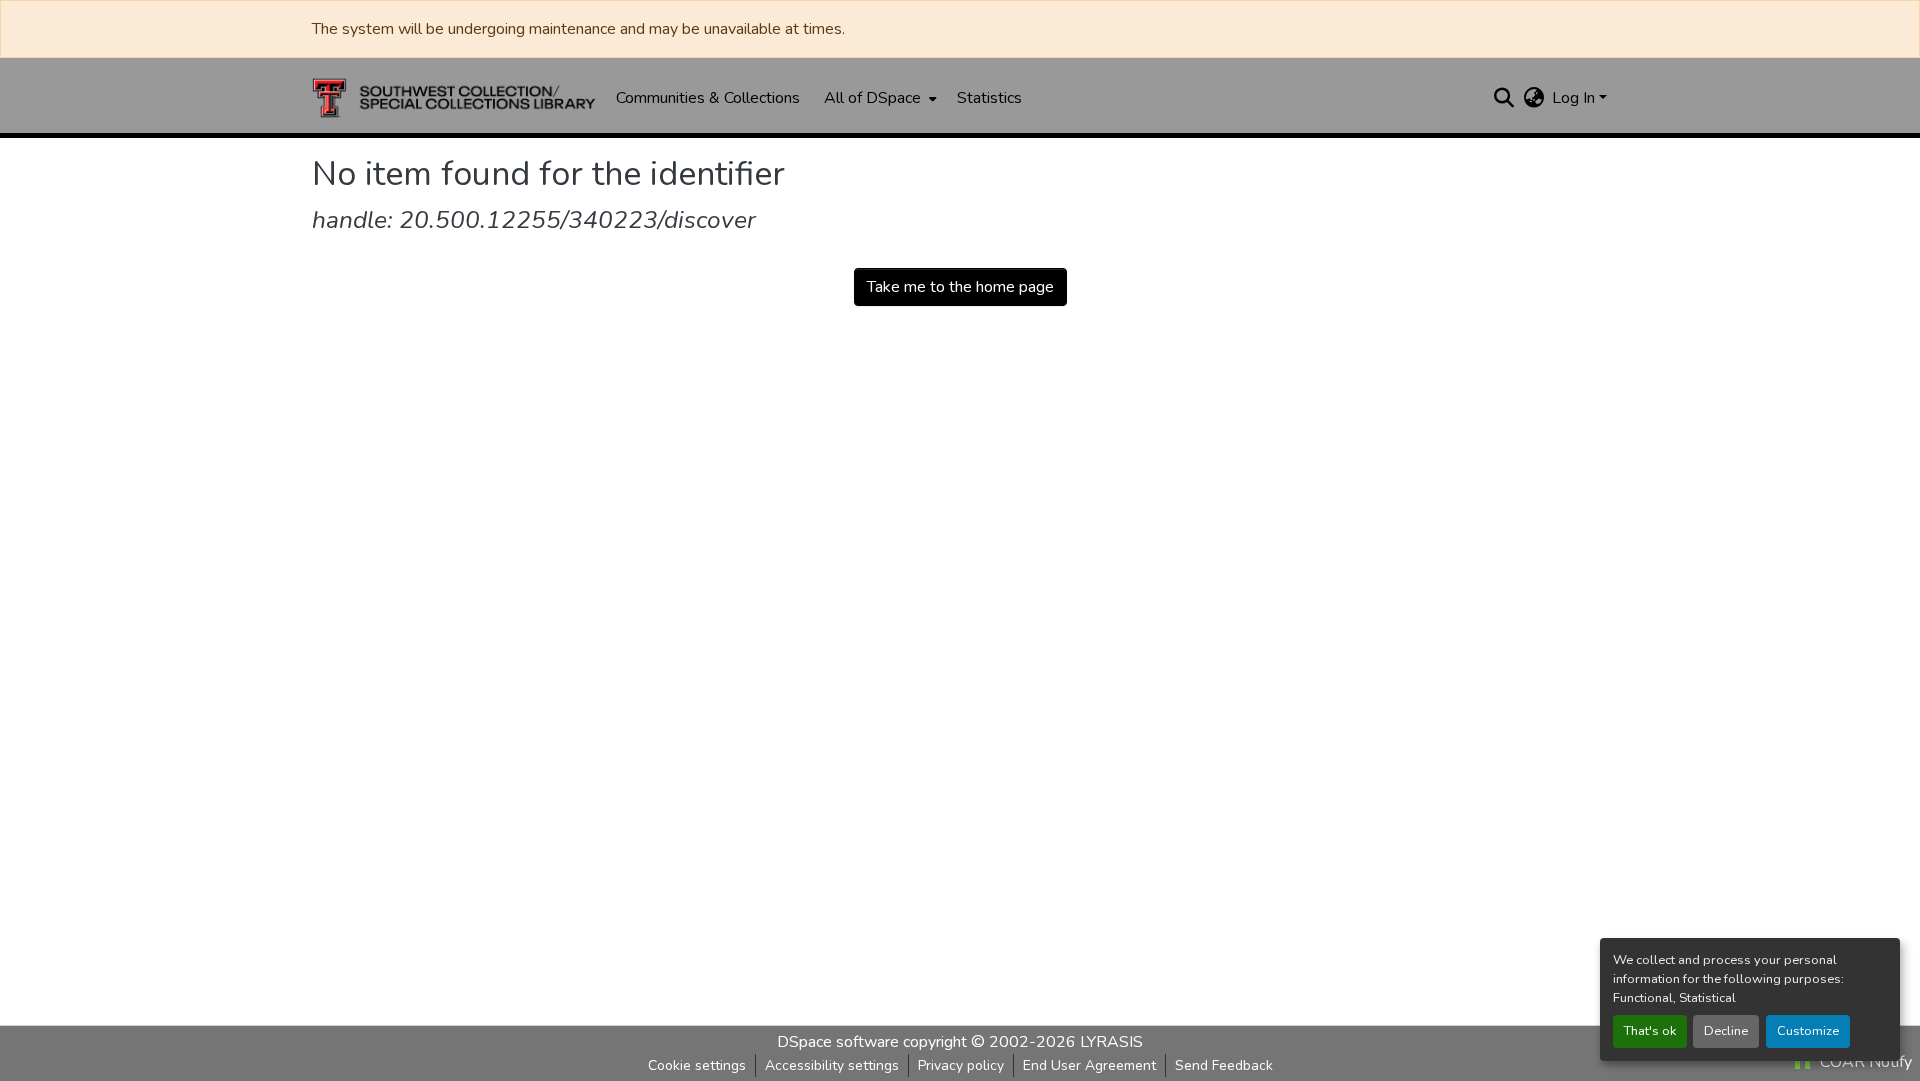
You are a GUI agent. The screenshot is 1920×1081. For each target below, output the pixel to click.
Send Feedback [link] (1224, 1065)
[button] (454, 98)
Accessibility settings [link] (832, 1065)
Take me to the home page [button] (960, 287)
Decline (1726, 1031)
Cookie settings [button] (697, 1065)
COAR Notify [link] (1864, 1062)
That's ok (1650, 1031)
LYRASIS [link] (1111, 1042)
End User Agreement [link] (1089, 1065)
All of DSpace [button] (872, 98)
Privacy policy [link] (961, 1065)
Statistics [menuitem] (989, 98)
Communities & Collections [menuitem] (708, 98)
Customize (1808, 1031)
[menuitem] (878, 98)
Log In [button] (1575, 98)
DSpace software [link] (838, 1042)
